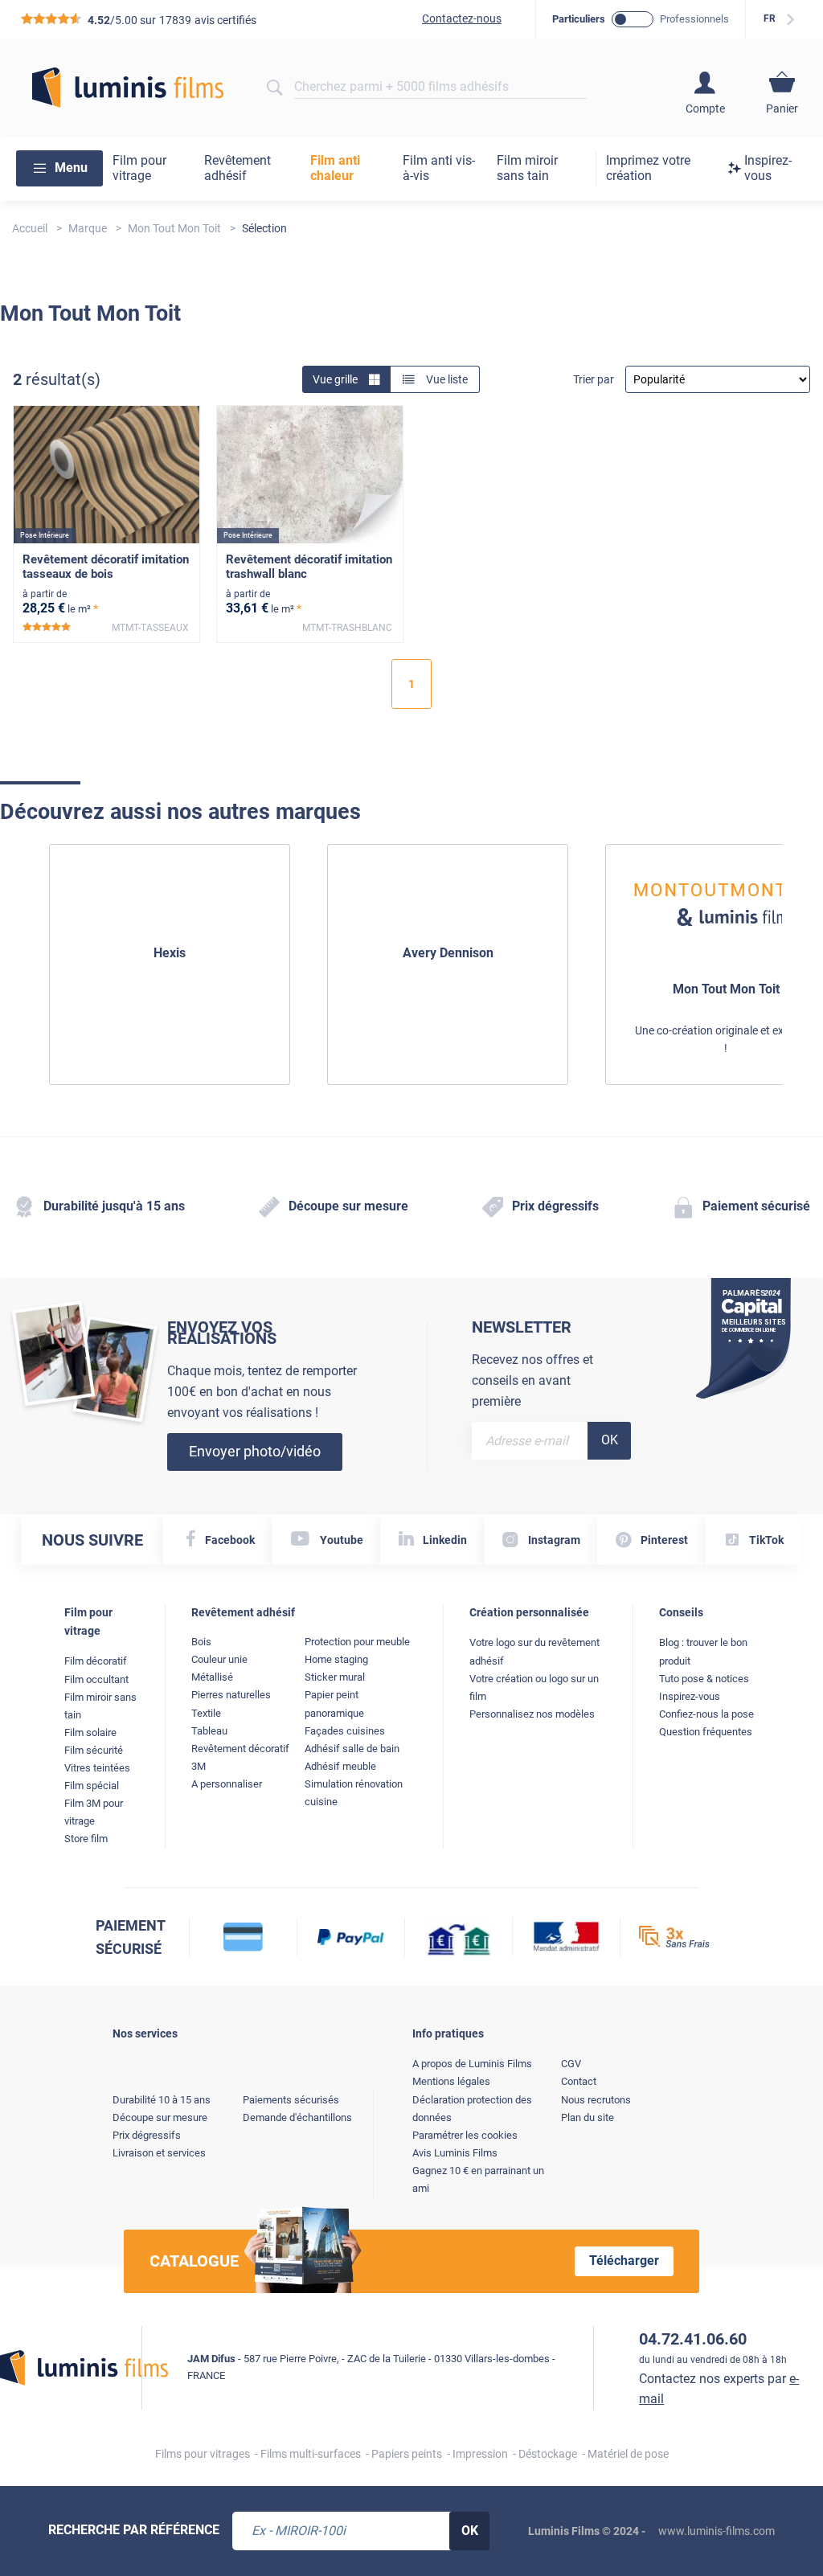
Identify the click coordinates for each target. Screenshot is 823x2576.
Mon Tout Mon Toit (726, 989)
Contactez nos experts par (719, 2389)
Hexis (170, 953)
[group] (170, 964)
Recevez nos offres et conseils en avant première (532, 1380)
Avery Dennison (448, 953)
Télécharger (624, 2261)
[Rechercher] (274, 88)
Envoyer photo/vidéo (255, 1451)
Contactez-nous (462, 18)
